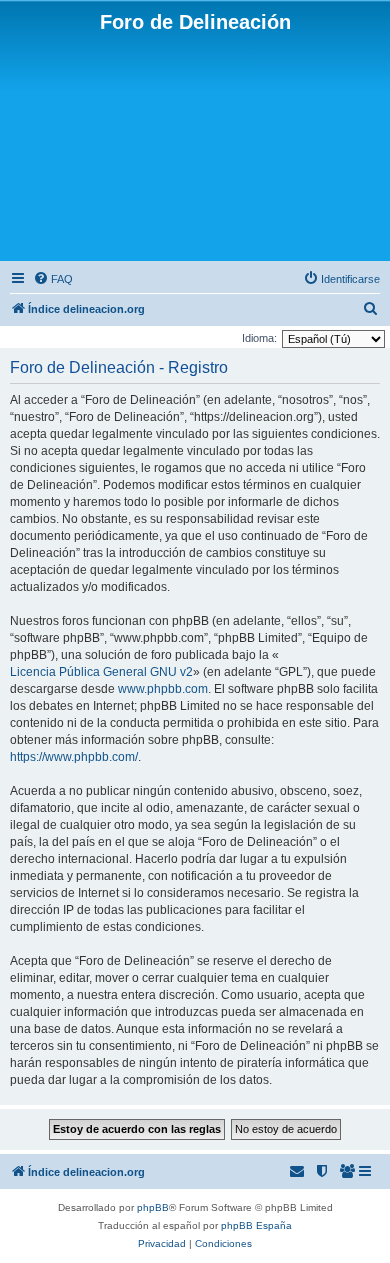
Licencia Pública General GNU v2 (101, 672)
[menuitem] (53, 279)
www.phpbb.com (163, 689)
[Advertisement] (195, 145)
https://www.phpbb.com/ (74, 757)
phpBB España (256, 1225)
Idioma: (259, 338)
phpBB (153, 1207)
